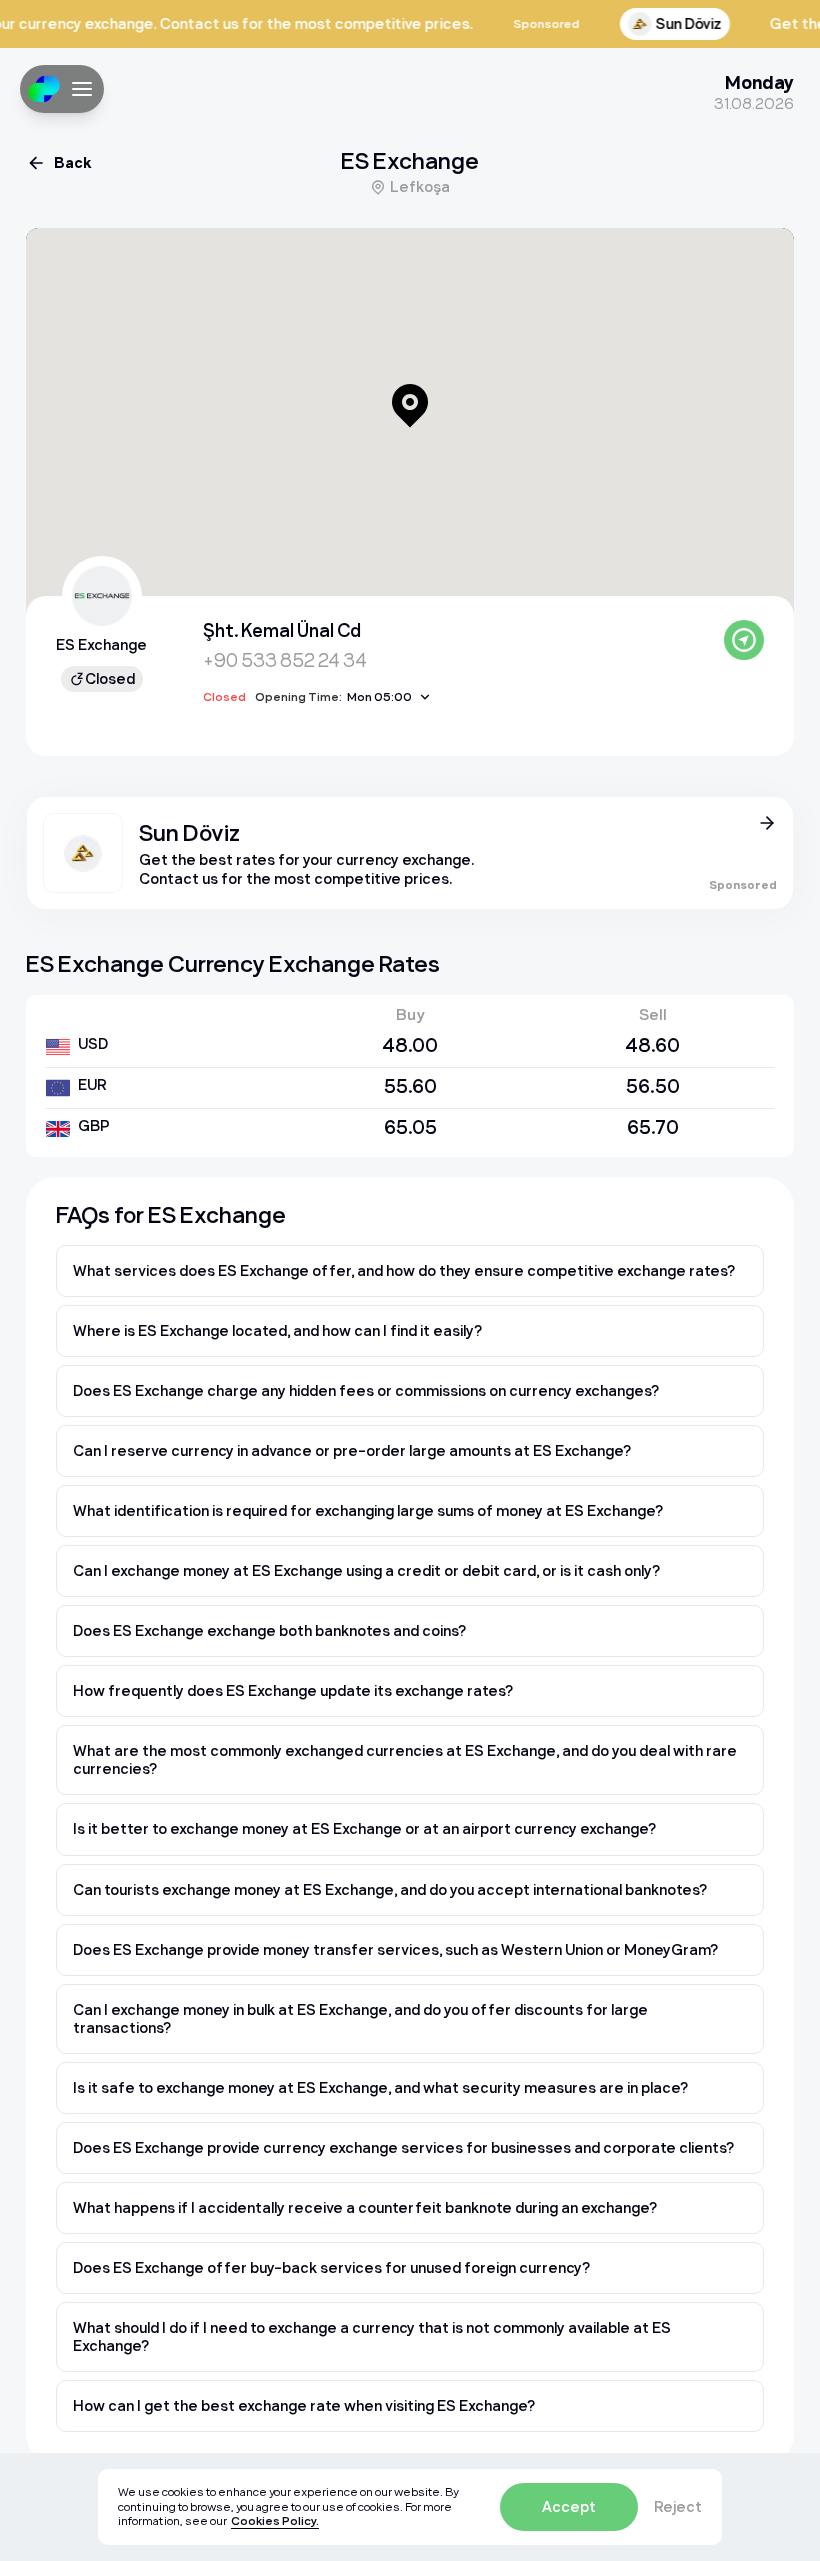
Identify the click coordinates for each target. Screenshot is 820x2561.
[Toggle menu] (82, 89)
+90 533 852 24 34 (285, 660)
